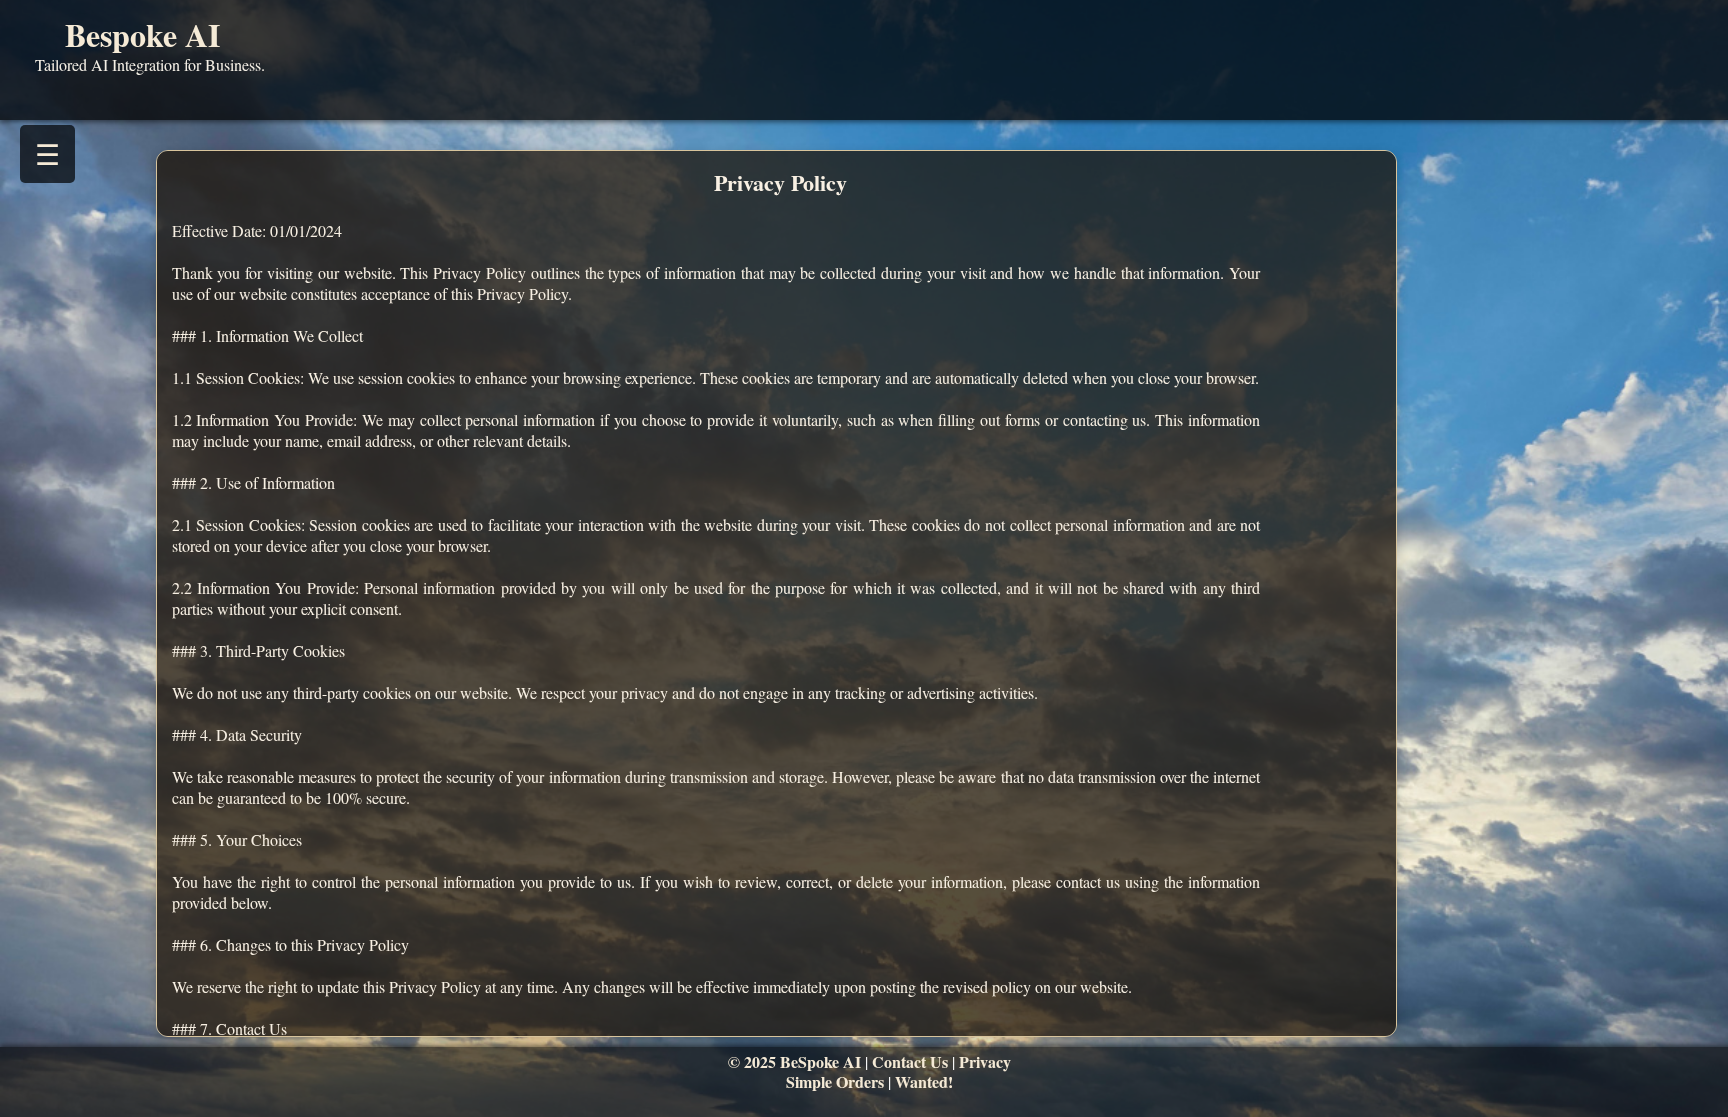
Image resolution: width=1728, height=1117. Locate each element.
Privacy (985, 1061)
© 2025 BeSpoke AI (794, 1061)
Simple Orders (835, 1081)
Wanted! (924, 1081)
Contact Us (910, 1061)
